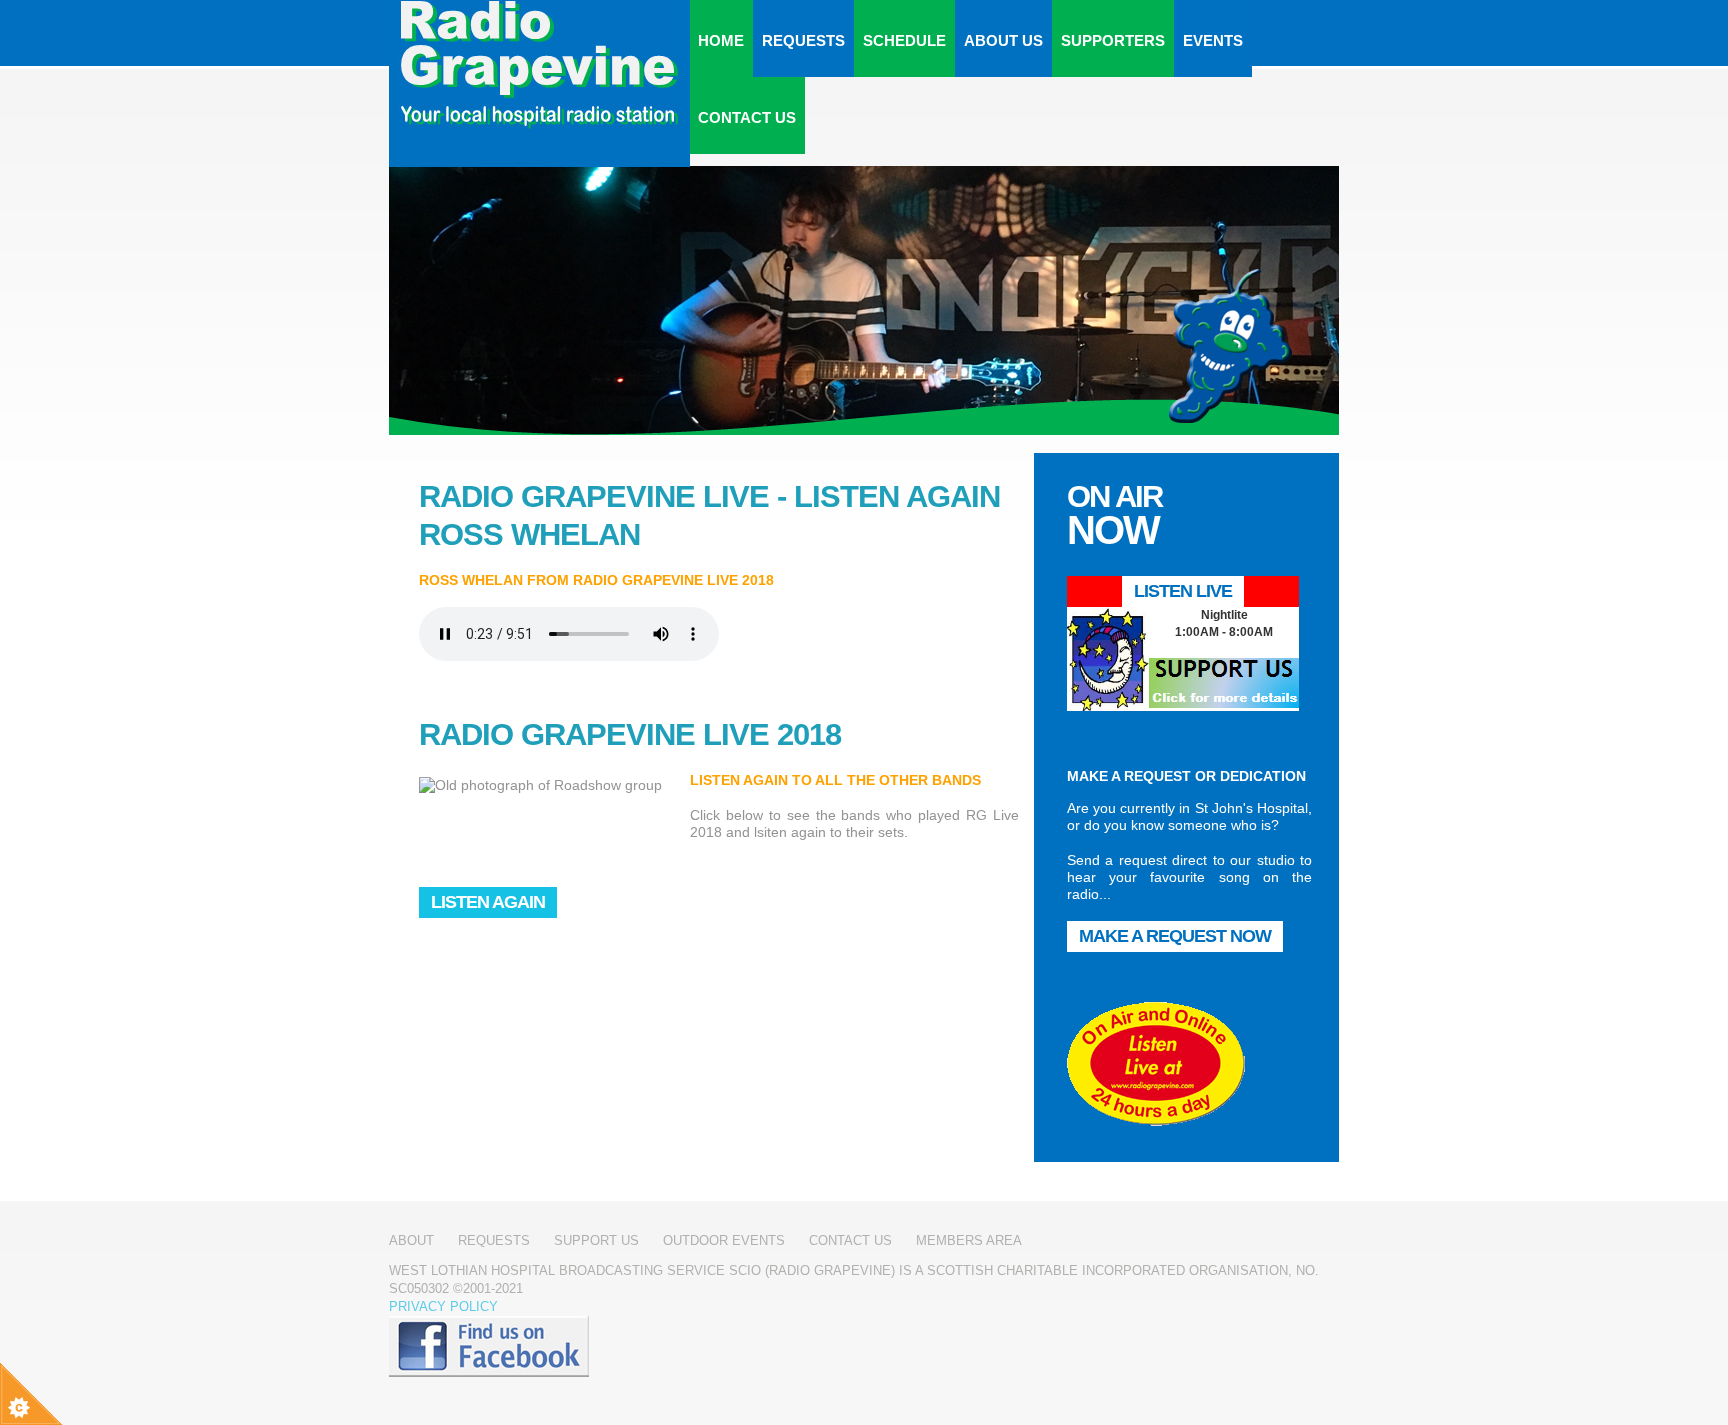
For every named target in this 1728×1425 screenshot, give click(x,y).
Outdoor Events (724, 1240)
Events (1213, 40)
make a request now (1175, 936)
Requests (803, 40)
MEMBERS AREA (969, 1240)
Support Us (596, 1240)
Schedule (904, 40)
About (411, 1240)
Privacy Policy (443, 1306)
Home (721, 40)
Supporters (1113, 40)
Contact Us (747, 117)
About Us (1003, 40)
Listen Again (488, 902)
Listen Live (1183, 591)
